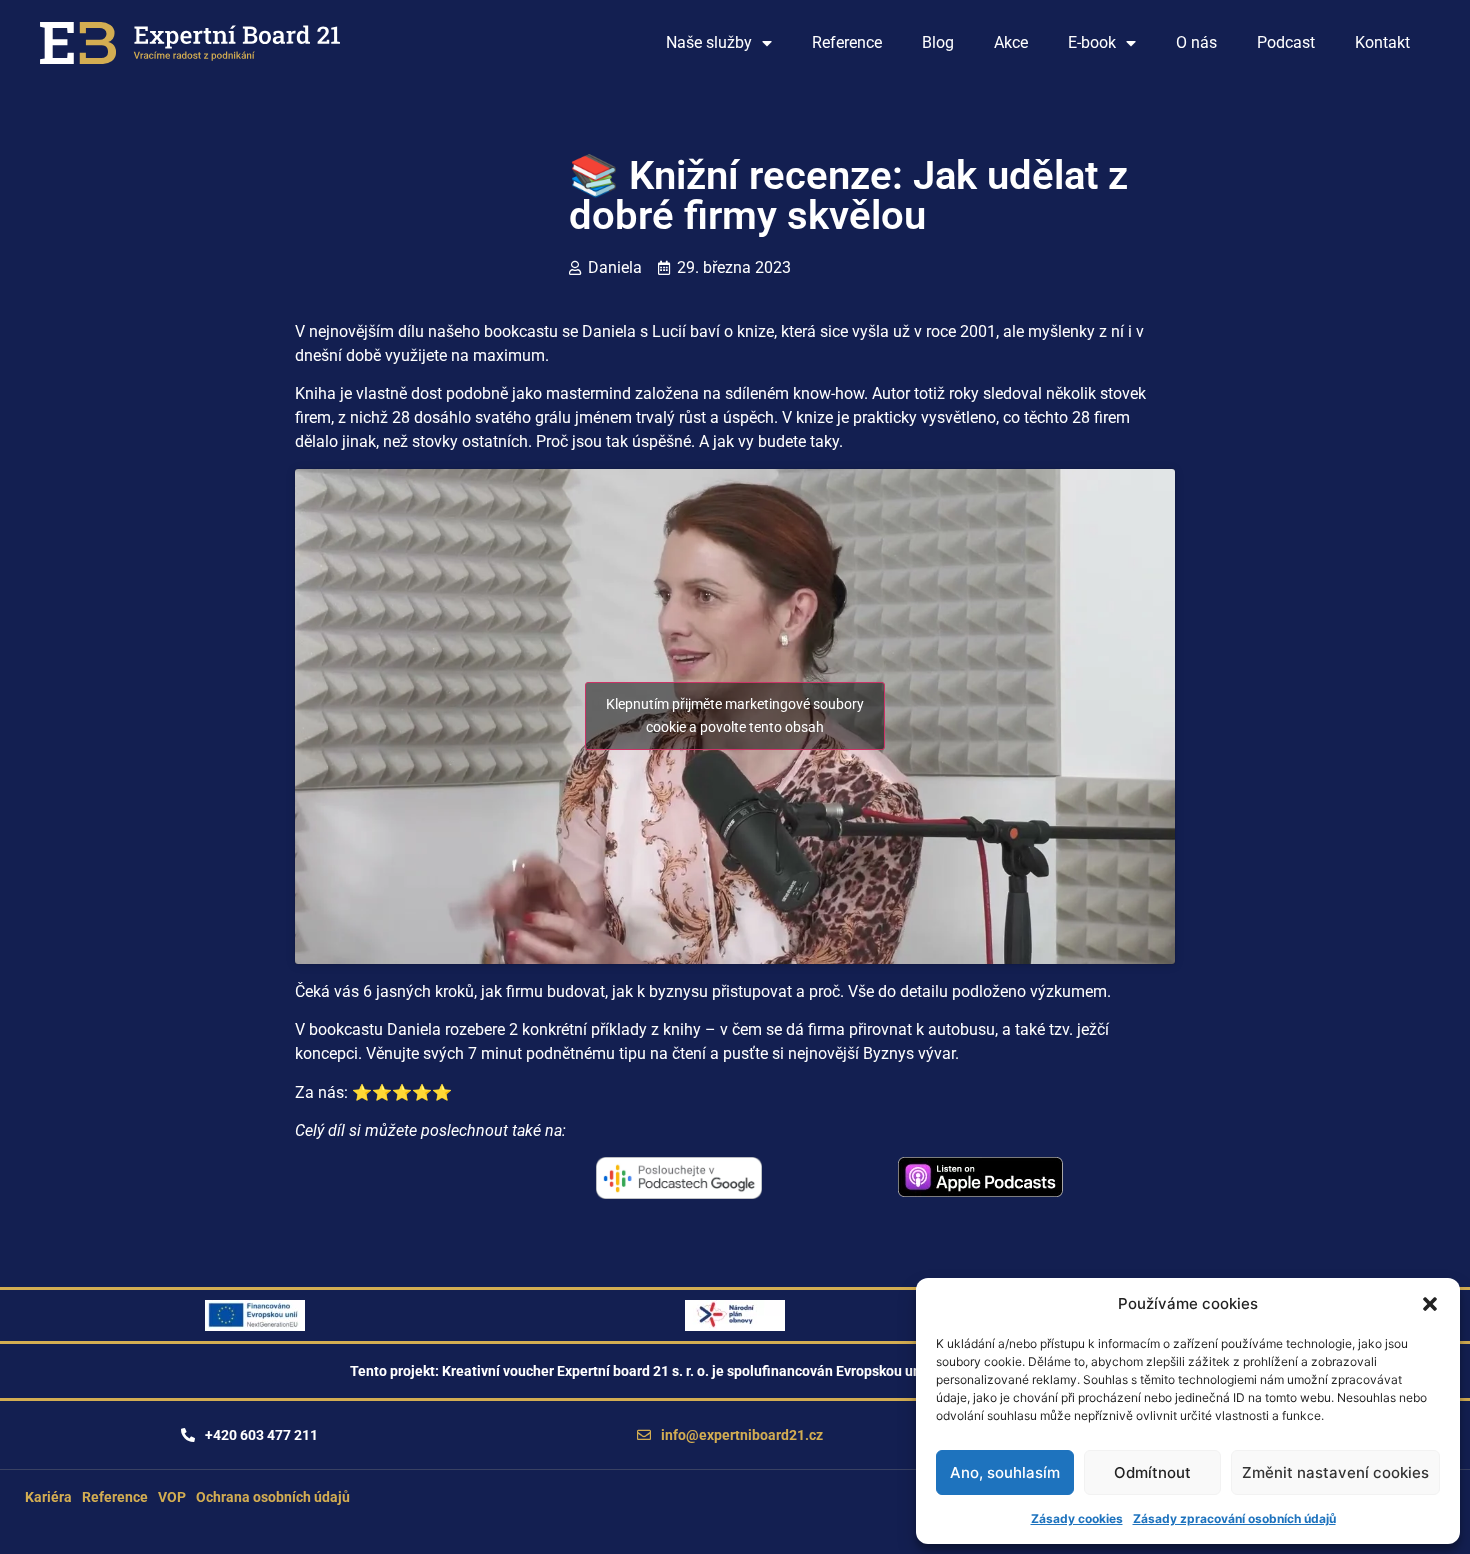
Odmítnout (1152, 1472)
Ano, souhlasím (1005, 1472)
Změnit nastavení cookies (1335, 1472)
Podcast (1286, 42)
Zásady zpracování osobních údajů (1234, 1518)
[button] (1430, 1304)
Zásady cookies (1077, 1518)
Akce (1011, 42)
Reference (847, 42)
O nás (1196, 42)
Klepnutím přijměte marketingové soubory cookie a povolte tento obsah (735, 715)
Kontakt (1382, 42)
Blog (938, 42)
